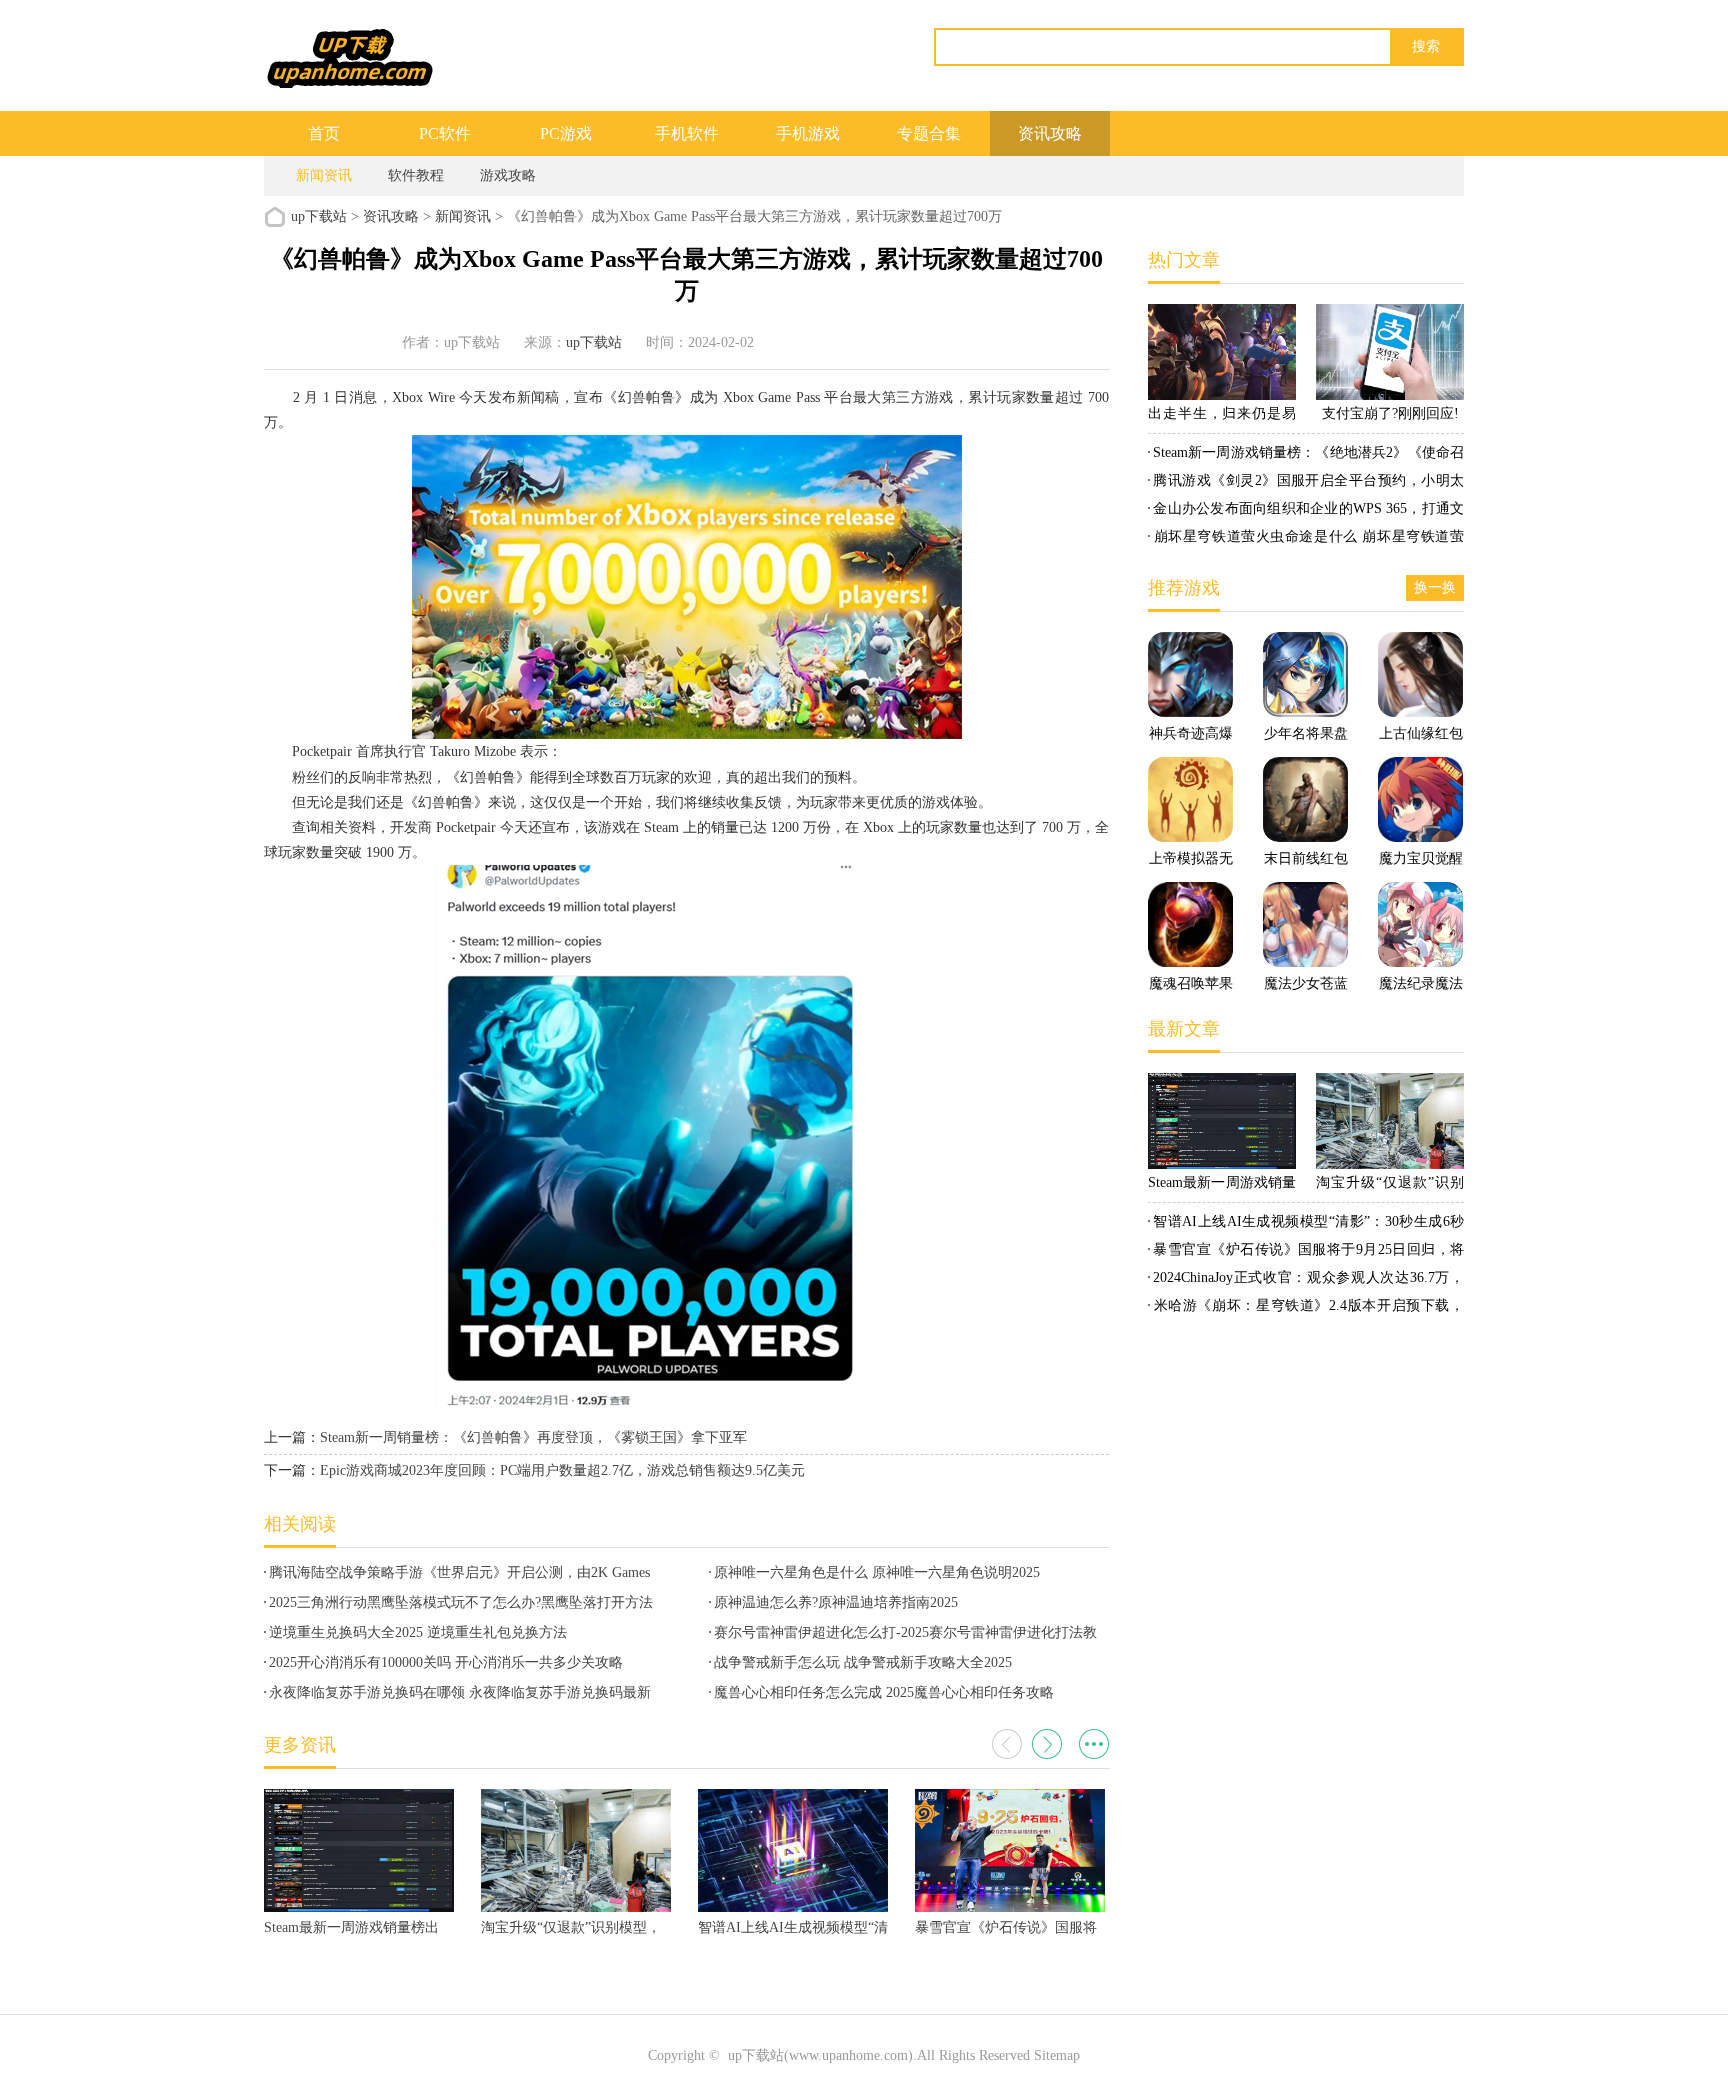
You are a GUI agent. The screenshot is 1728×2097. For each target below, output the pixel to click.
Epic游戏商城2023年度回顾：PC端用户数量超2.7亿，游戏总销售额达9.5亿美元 (562, 1470)
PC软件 (445, 133)
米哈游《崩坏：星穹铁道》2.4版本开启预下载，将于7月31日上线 (1306, 1309)
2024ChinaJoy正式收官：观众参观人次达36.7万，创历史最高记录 (1306, 1281)
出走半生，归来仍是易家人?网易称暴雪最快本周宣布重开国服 (1222, 417)
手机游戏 (808, 133)
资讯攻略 (1050, 133)
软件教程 (416, 175)
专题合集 (929, 133)
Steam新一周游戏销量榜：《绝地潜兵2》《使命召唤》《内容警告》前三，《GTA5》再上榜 (1306, 456)
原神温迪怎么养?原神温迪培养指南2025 (836, 1602)
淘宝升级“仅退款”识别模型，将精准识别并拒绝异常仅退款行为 (1390, 1186)
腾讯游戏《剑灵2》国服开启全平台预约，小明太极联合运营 (1306, 484)
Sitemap (1057, 2055)
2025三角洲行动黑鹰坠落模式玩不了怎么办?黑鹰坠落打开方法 (461, 1602)
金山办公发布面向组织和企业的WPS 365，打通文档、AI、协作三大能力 (1306, 512)
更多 (1094, 1744)
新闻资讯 (324, 175)
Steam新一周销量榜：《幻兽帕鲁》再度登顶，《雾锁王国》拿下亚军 (533, 1437)
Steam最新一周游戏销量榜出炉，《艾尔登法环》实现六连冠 (1222, 1186)
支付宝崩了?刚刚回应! (1390, 413)
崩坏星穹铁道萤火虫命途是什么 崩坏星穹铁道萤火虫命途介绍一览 (1306, 540)
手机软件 (687, 133)
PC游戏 (566, 133)
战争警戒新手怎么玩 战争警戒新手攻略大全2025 (863, 1662)
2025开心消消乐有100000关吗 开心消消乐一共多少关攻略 (446, 1662)
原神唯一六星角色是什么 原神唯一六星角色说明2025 (877, 1572)
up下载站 (319, 216)
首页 (324, 133)
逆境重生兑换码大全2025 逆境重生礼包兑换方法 (418, 1632)
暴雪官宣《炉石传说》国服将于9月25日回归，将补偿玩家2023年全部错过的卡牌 (1306, 1253)
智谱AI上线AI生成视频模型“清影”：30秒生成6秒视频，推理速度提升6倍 (1306, 1225)
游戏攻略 (508, 175)
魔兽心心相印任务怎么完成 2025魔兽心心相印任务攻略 (884, 1692)
